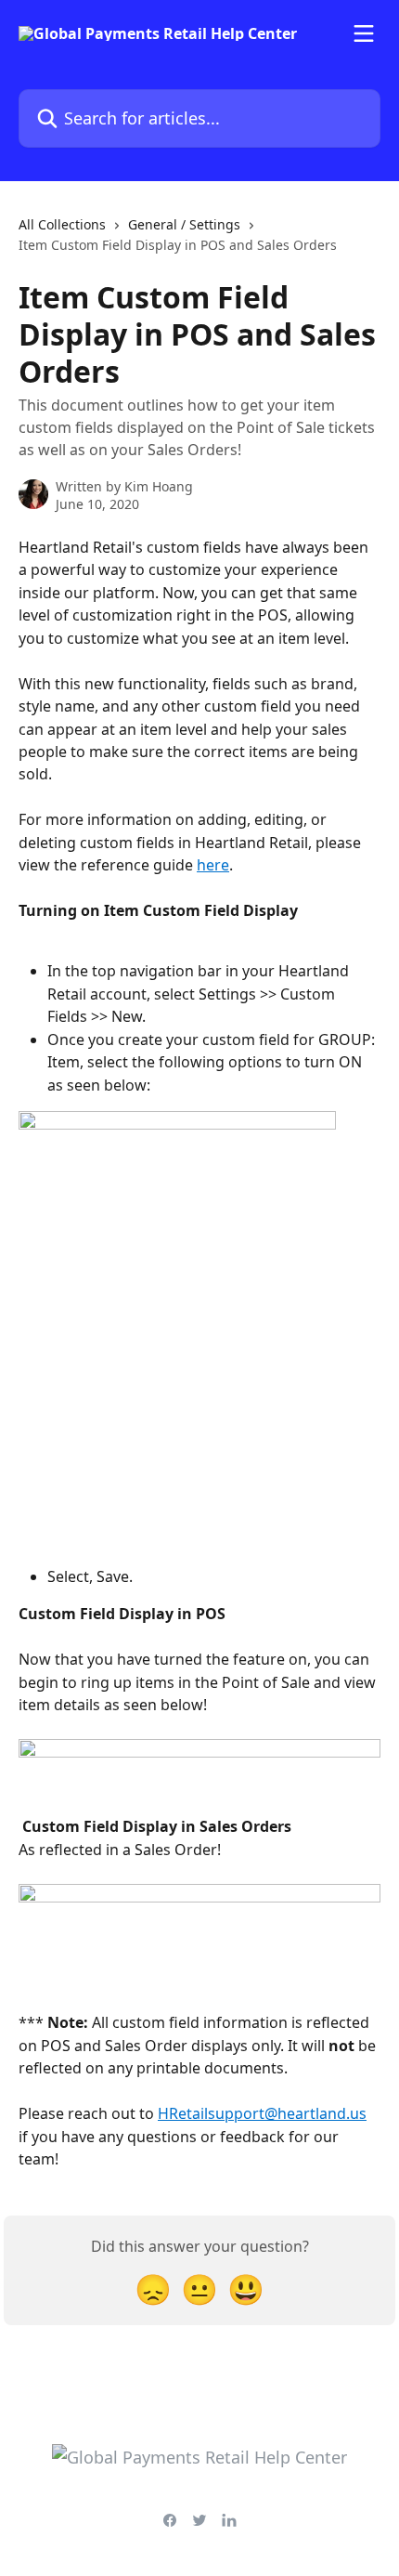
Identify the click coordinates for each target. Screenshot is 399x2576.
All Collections (62, 224)
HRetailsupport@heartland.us (262, 2113)
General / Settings (184, 224)
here (213, 865)
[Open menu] (364, 33)
